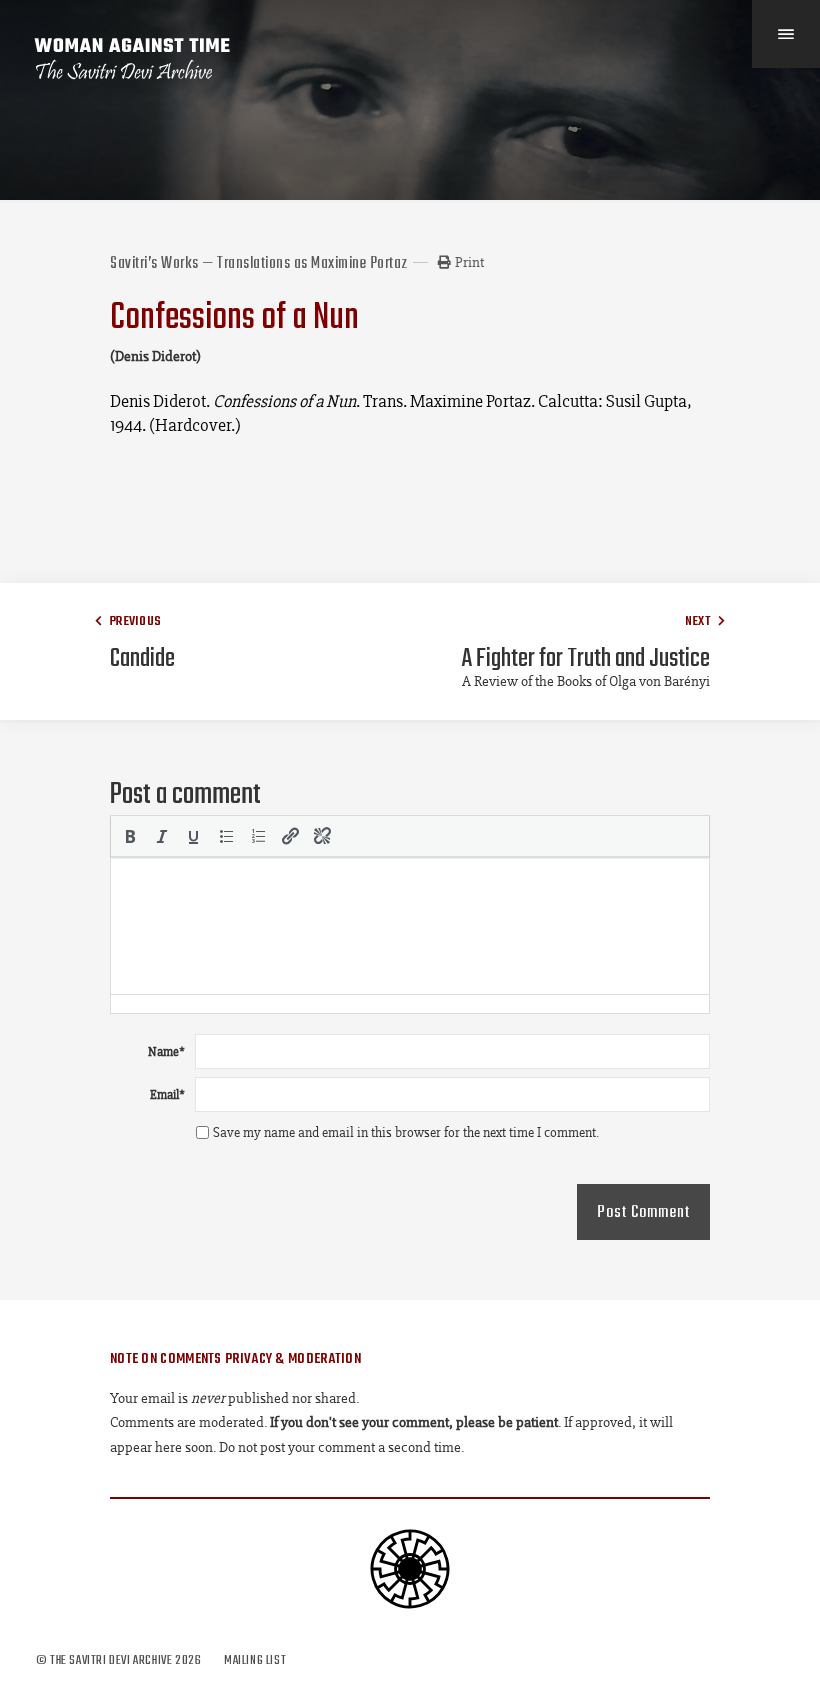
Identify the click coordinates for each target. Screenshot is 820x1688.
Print (469, 262)
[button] (130, 836)
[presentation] (130, 836)
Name (166, 1051)
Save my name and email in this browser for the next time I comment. (406, 1132)
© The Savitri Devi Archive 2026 (120, 1660)
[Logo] (133, 59)
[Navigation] (786, 34)
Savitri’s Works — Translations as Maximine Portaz (259, 264)
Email (167, 1094)
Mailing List (255, 1660)
